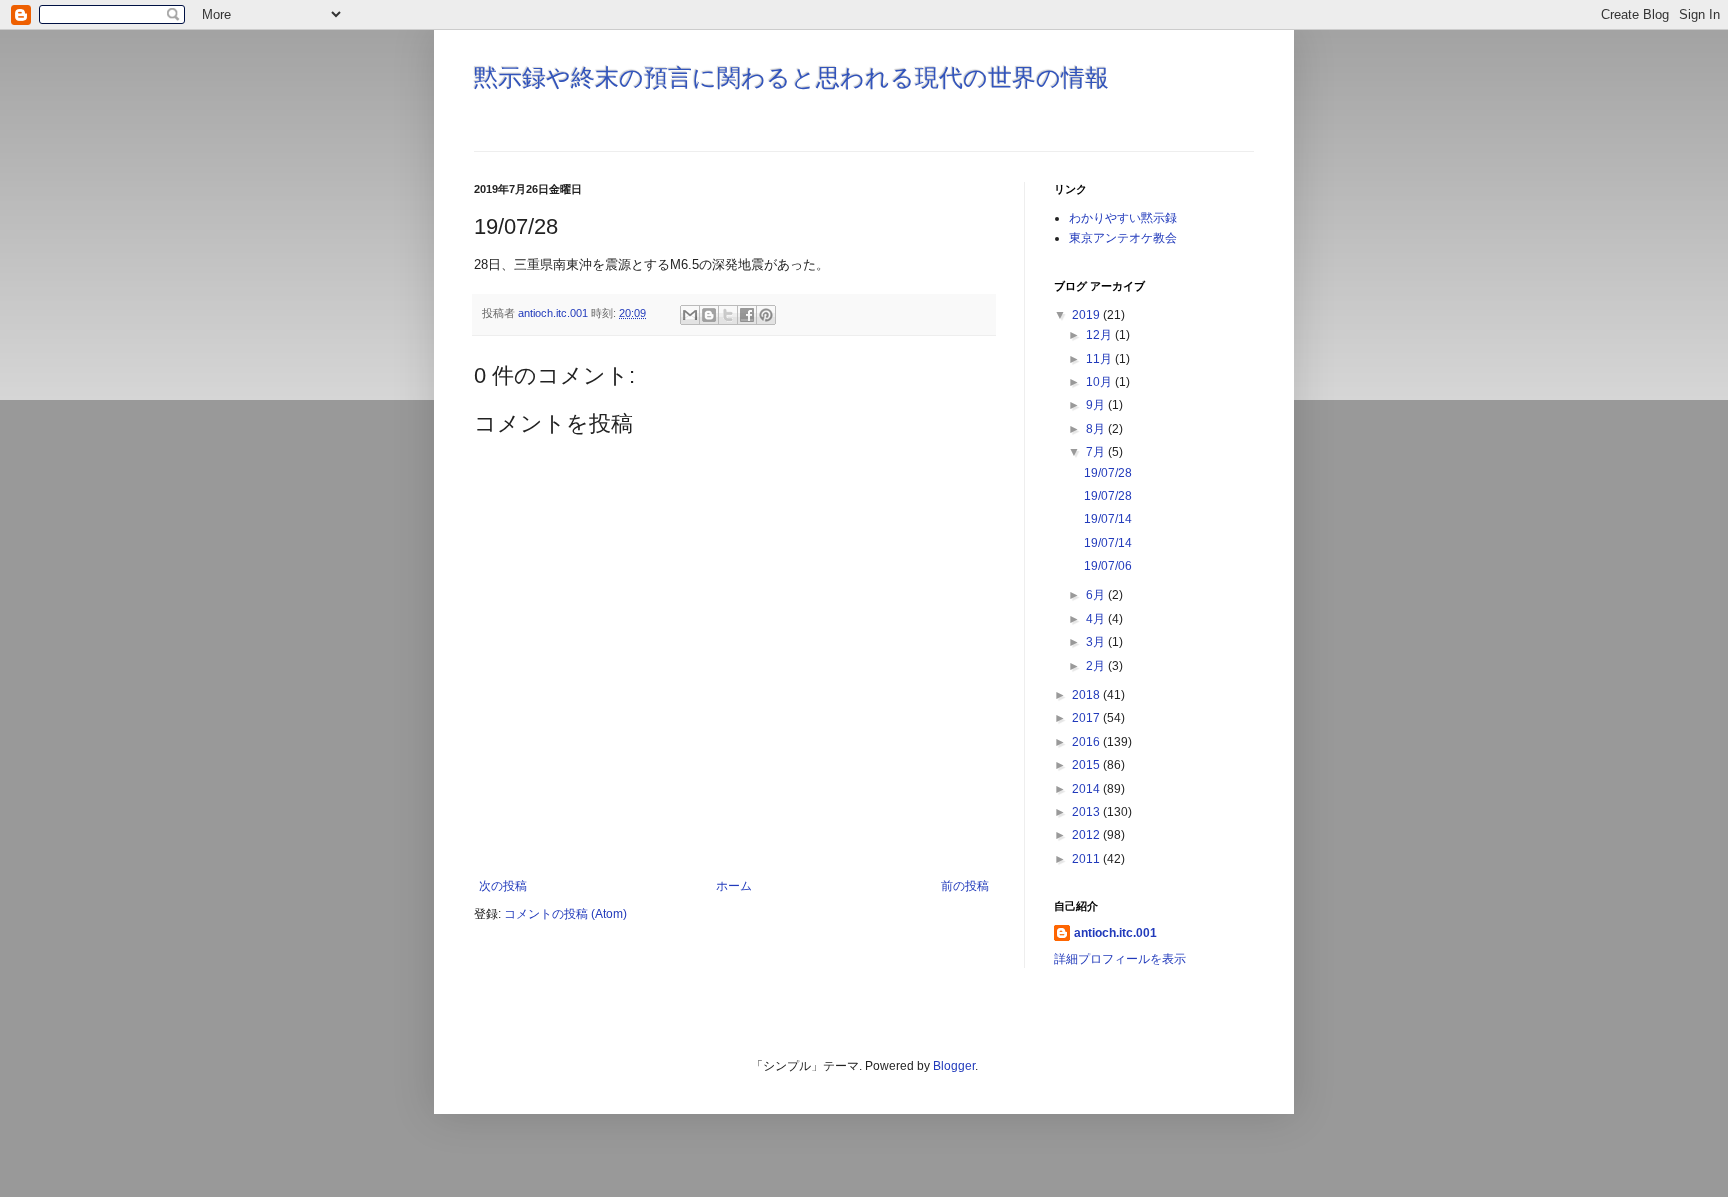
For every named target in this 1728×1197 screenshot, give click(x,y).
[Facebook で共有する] (747, 315)
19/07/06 (1108, 566)
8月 (1097, 429)
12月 (1100, 335)
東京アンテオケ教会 (1123, 238)
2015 (1087, 765)
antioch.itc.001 (1115, 933)
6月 (1097, 595)
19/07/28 (1108, 473)
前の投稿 (965, 886)
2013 (1087, 812)
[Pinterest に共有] (766, 315)
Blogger (954, 1066)
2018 (1087, 695)
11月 (1100, 359)
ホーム (734, 886)
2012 (1087, 835)
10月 (1100, 382)
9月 (1097, 405)
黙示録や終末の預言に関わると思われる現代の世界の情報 (791, 77)
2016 (1087, 742)
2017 (1087, 718)
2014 (1087, 789)
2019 (1087, 315)
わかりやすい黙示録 (1123, 218)
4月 (1097, 619)
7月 (1097, 452)
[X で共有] (728, 315)
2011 (1087, 859)
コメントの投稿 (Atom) (565, 914)
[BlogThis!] (709, 315)
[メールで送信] (690, 315)
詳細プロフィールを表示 (1120, 959)
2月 (1097, 666)
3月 (1097, 642)
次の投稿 (503, 886)
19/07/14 (1108, 519)
